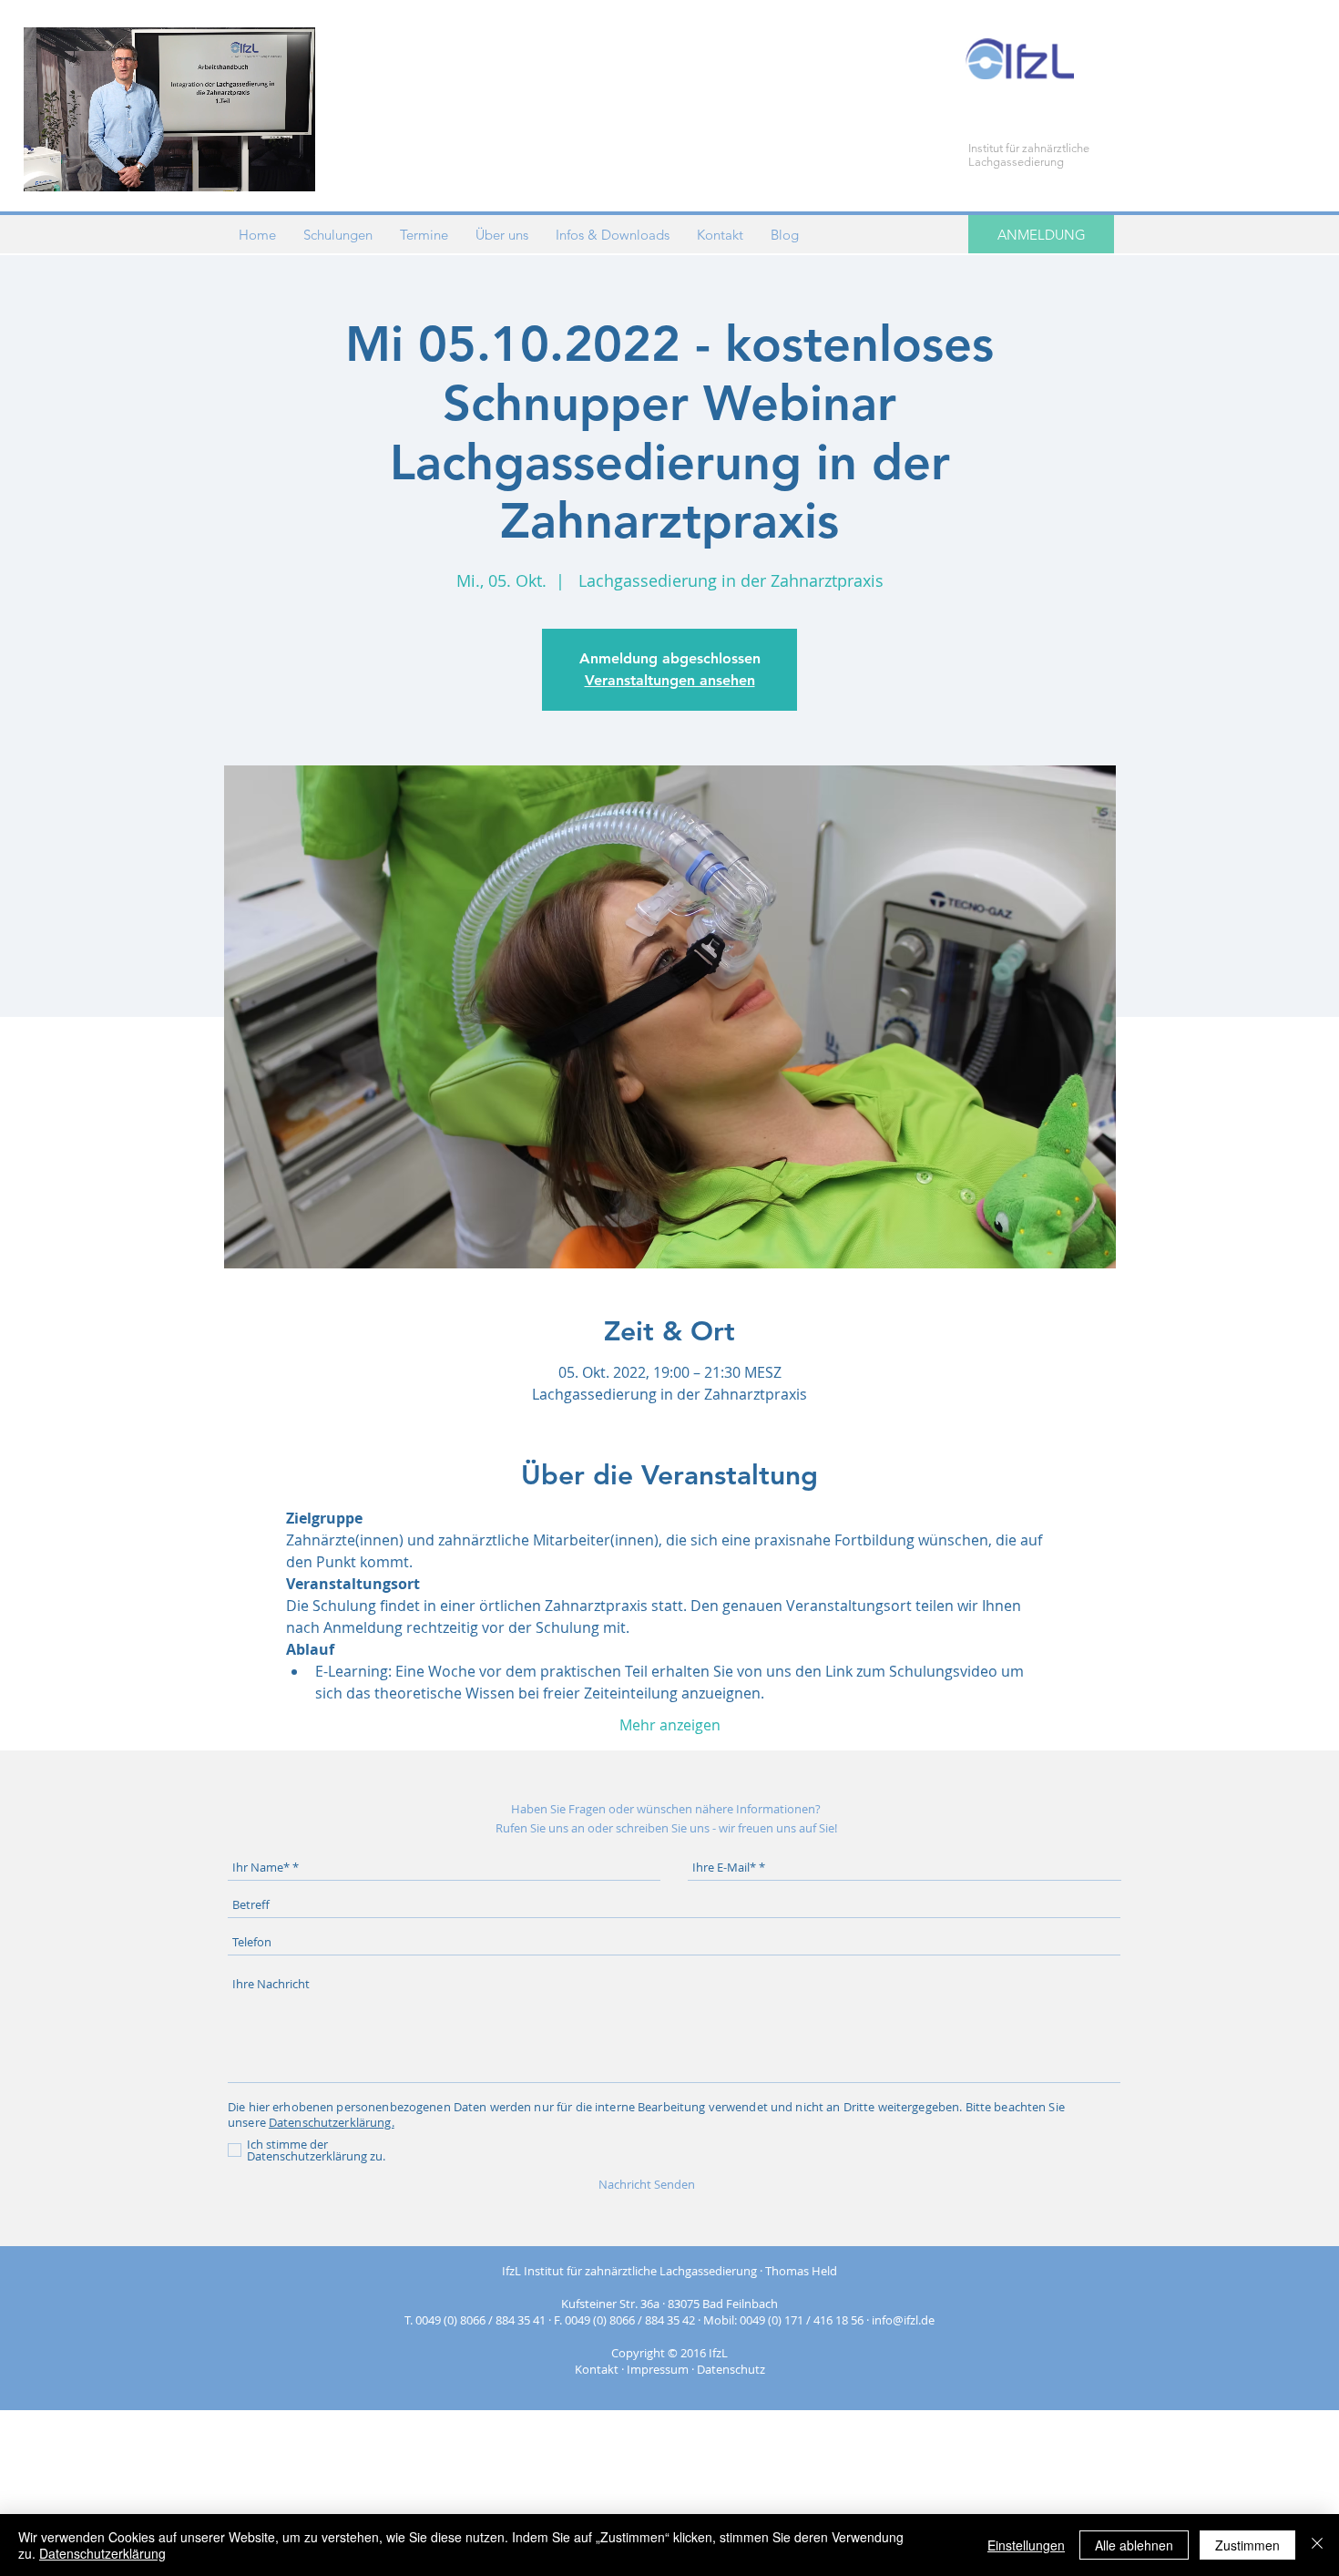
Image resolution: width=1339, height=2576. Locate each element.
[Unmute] (78, 167)
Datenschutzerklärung (102, 2553)
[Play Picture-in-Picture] (260, 167)
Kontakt (597, 2369)
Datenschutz (731, 2369)
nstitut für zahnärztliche (1030, 148)
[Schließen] (1317, 2545)
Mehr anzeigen (670, 1725)
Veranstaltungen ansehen (670, 680)
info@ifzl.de (903, 2320)
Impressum (658, 2369)
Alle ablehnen (1134, 2545)
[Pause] (47, 167)
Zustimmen (1247, 2545)
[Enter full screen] (291, 167)
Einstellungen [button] (1026, 2545)
